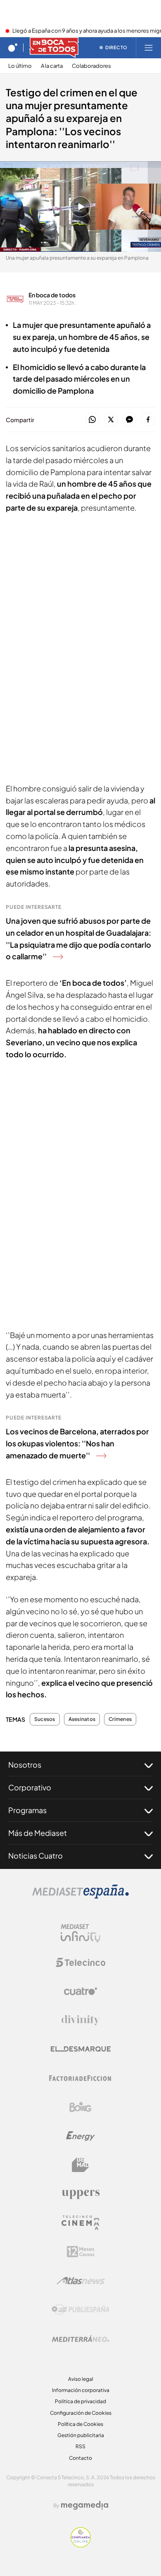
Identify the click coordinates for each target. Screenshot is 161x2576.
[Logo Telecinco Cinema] (80, 2223)
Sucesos (45, 1719)
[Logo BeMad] (80, 2165)
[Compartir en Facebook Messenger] (129, 420)
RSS (80, 2446)
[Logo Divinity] (80, 2020)
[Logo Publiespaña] (80, 2310)
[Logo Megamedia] (85, 2505)
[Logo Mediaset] (80, 1896)
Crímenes (120, 1719)
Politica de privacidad (80, 2401)
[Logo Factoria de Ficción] (80, 2078)
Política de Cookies (80, 2424)
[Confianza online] (81, 2545)
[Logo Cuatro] (80, 1991)
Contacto (80, 2458)
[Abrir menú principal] (149, 48)
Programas (27, 1810)
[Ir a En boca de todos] (54, 48)
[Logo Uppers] (80, 2194)
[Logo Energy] (80, 2136)
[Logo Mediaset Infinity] (80, 1933)
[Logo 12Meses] (81, 2252)
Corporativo (30, 1787)
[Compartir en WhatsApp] (92, 420)
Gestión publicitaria (81, 2435)
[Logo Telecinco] (80, 1962)
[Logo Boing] (80, 2107)
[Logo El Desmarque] (81, 2049)
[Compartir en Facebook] (148, 420)
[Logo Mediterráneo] (80, 2339)
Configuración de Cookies (81, 2413)
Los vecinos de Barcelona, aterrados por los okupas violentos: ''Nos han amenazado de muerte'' (77, 1443)
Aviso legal (81, 2379)
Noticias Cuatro (36, 1856)
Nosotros (25, 1765)
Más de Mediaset (38, 1833)
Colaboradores (91, 66)
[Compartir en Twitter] (111, 420)
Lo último (20, 66)
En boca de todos (52, 295)
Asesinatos (82, 1719)
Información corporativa (81, 2390)
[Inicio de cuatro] (13, 48)
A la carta (52, 66)
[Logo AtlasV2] (81, 2281)
